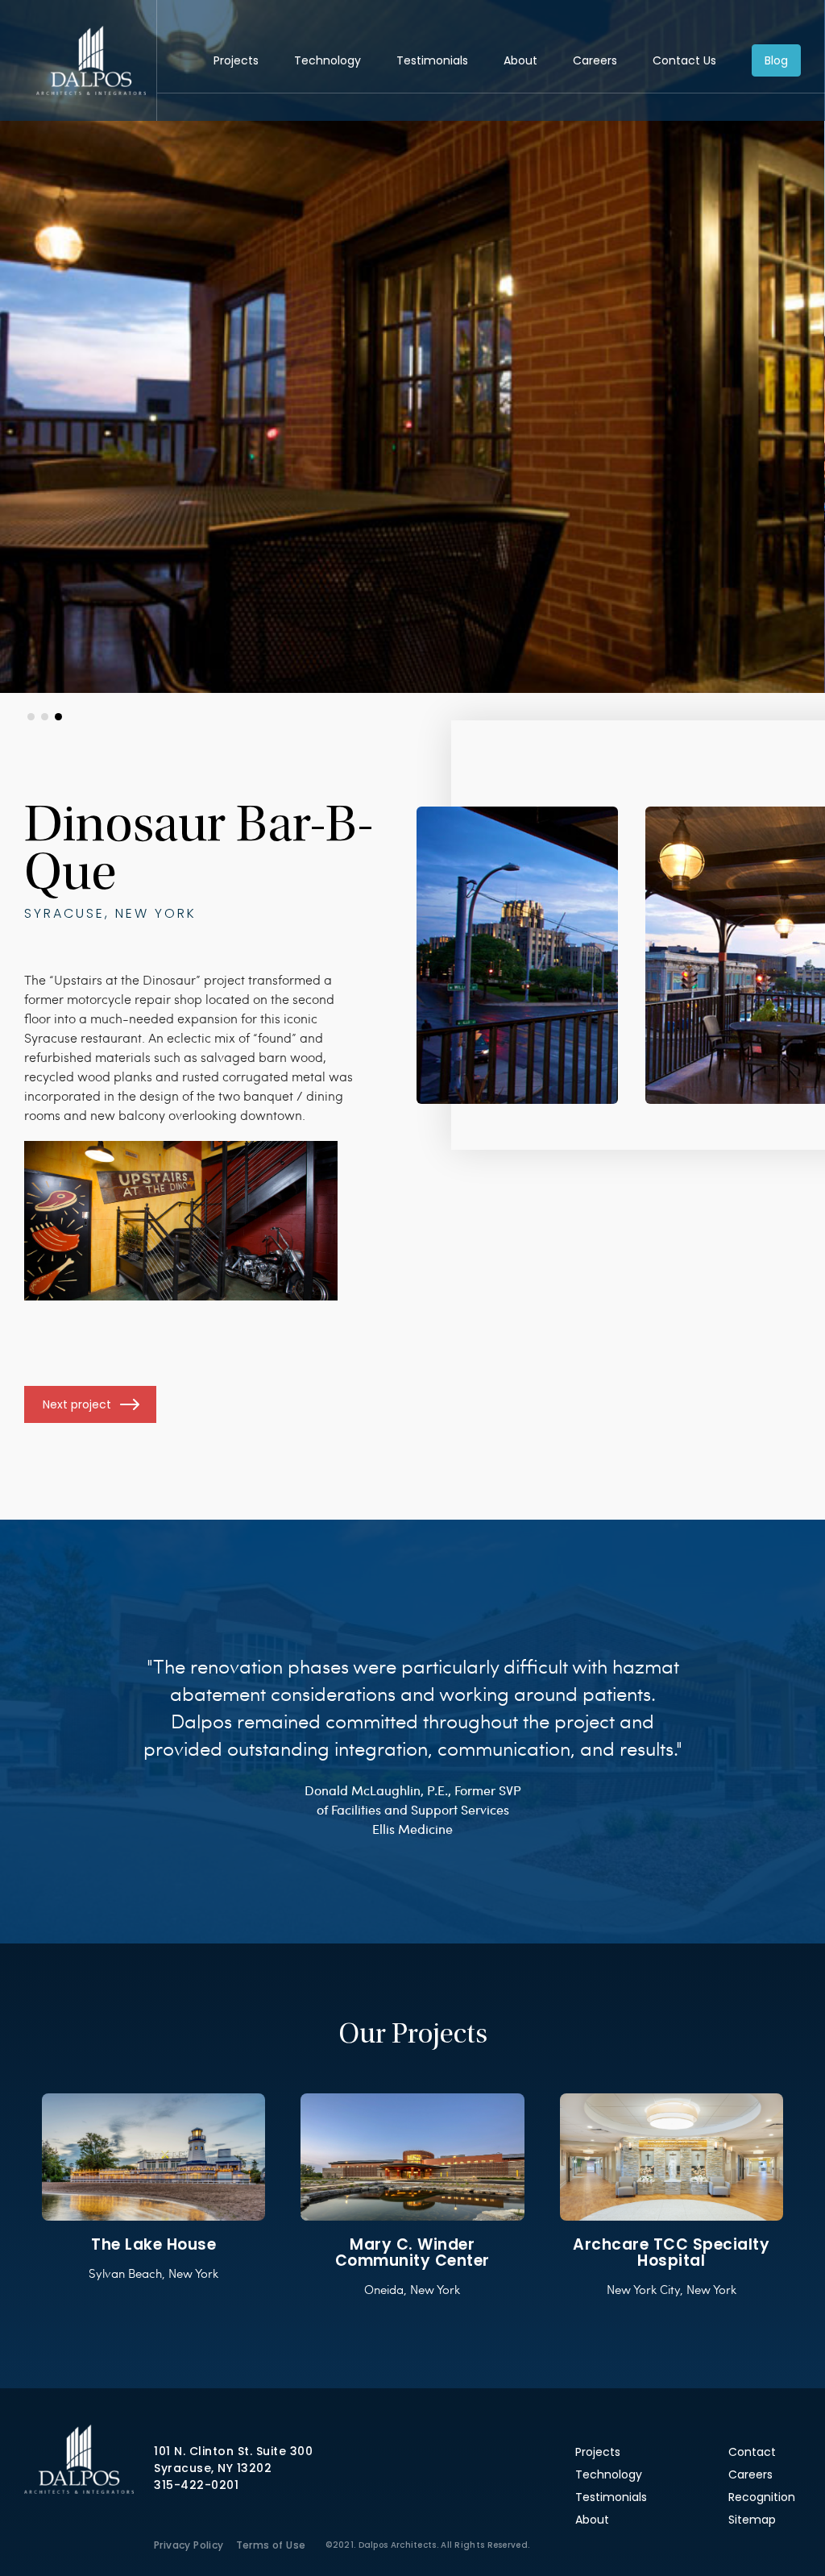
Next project (77, 1404)
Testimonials (432, 60)
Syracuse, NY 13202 (213, 2468)
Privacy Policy (189, 2545)
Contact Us (684, 60)
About (520, 60)
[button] (31, 717)
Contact (752, 2452)
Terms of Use (271, 2545)
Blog (776, 60)
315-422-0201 (196, 2485)
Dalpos (91, 60)
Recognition (762, 2497)
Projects (236, 60)
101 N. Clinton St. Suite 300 (233, 2451)
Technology (328, 60)
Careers (595, 60)
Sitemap (752, 2520)
